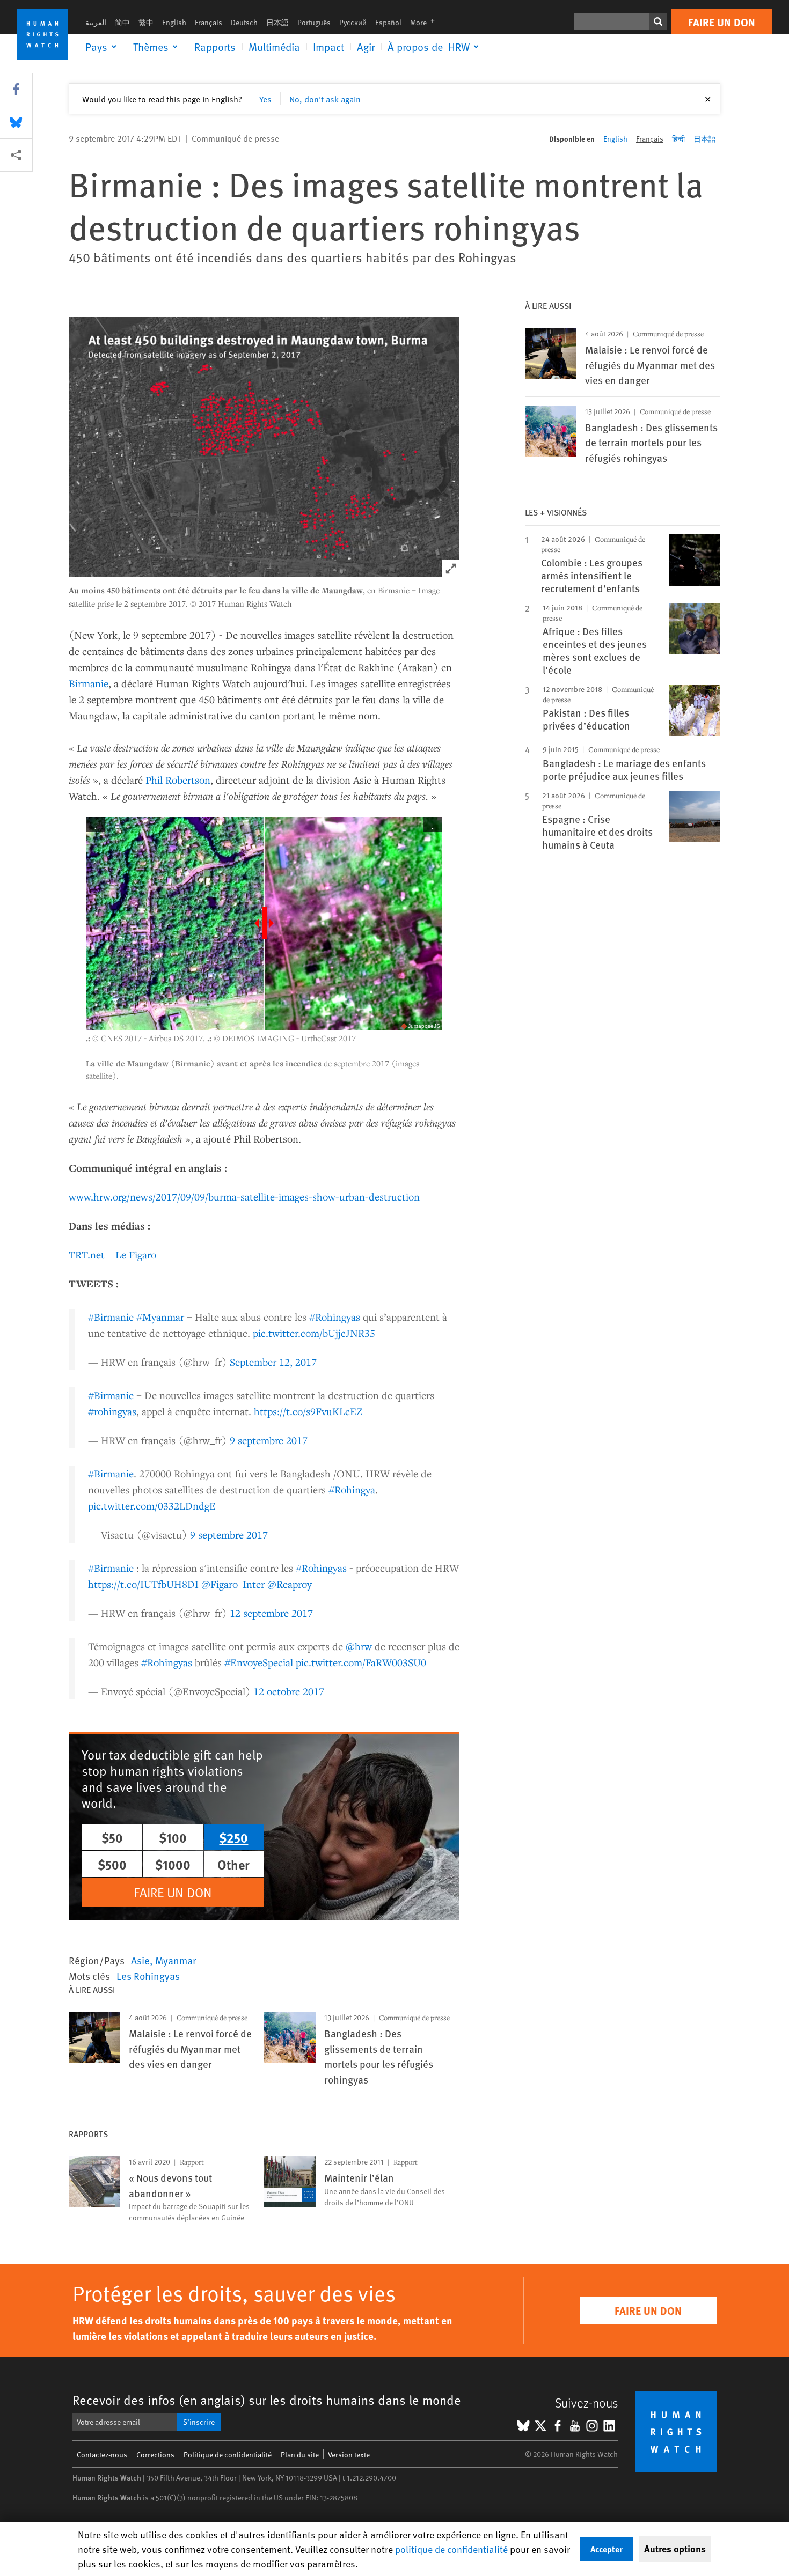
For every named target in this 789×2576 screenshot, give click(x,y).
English (174, 22)
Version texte (349, 2454)
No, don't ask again (325, 99)
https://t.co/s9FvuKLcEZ (308, 1411)
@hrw (359, 1646)
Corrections (155, 2454)
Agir (366, 47)
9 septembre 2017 (269, 1440)
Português (314, 22)
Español (388, 22)
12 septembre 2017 (271, 1613)
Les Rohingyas (148, 1976)
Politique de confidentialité (228, 2454)
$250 (233, 1837)
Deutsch (244, 22)
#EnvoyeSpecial (259, 1662)
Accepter (607, 2549)
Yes (265, 99)
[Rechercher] (658, 21)
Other (233, 1864)
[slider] (264, 923)
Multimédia (274, 47)
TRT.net (87, 1254)
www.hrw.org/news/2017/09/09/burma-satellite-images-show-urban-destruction (244, 1197)
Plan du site (300, 2454)
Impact (328, 47)
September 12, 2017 (273, 1362)
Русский (353, 22)
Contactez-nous (102, 2454)
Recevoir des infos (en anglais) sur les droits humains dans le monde (267, 2400)
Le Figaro (136, 1254)
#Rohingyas (335, 1317)
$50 (112, 1837)
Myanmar (176, 1960)
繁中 (146, 22)
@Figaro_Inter (233, 1584)
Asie (140, 1960)
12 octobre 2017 (289, 1691)
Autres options (675, 2549)
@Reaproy (290, 1584)
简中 (122, 22)
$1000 (173, 1864)
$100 (173, 1837)
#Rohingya (352, 1489)
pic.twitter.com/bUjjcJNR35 (314, 1333)
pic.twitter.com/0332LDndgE (152, 1506)
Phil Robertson (178, 780)
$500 (112, 1864)
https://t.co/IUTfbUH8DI (143, 1584)
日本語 (277, 22)
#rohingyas (112, 1411)
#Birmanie (111, 1317)
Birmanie (89, 683)
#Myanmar (160, 1317)
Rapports (215, 47)
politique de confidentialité (451, 2549)
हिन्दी (678, 139)
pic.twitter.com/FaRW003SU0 (361, 1662)
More (426, 22)
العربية (96, 22)
